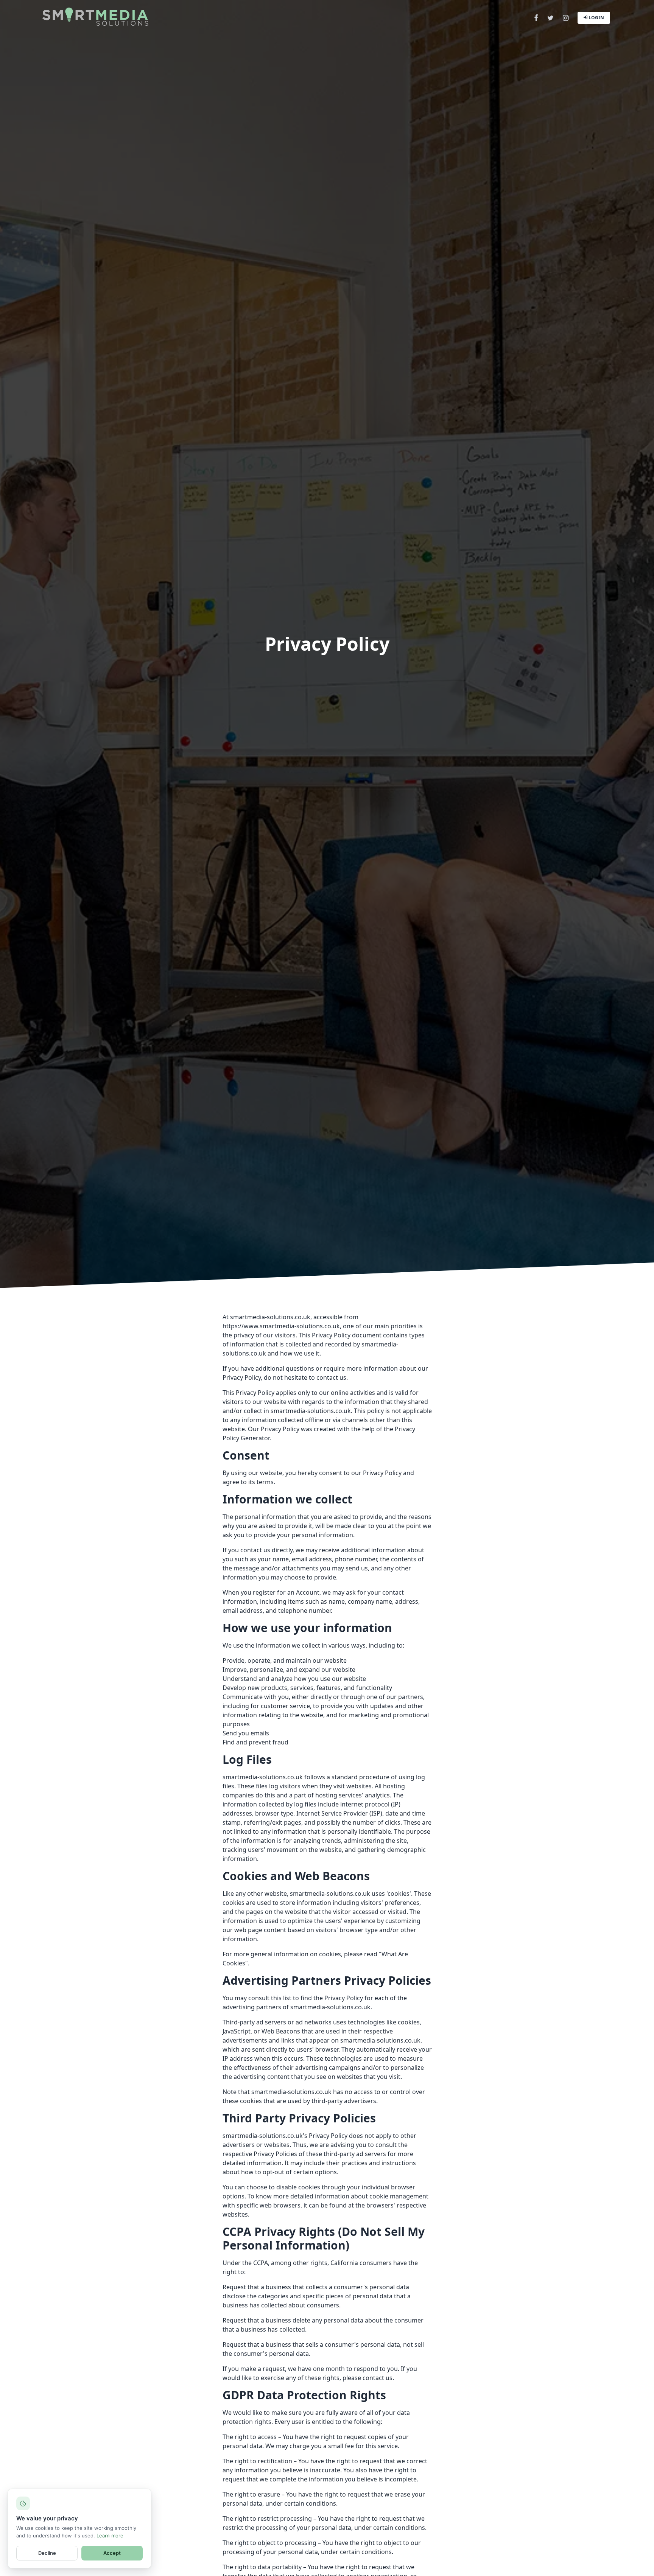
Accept (112, 2553)
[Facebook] (536, 18)
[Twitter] (550, 18)
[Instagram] (566, 18)
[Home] (95, 17)
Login (596, 18)
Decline (47, 2553)
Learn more (110, 2536)
